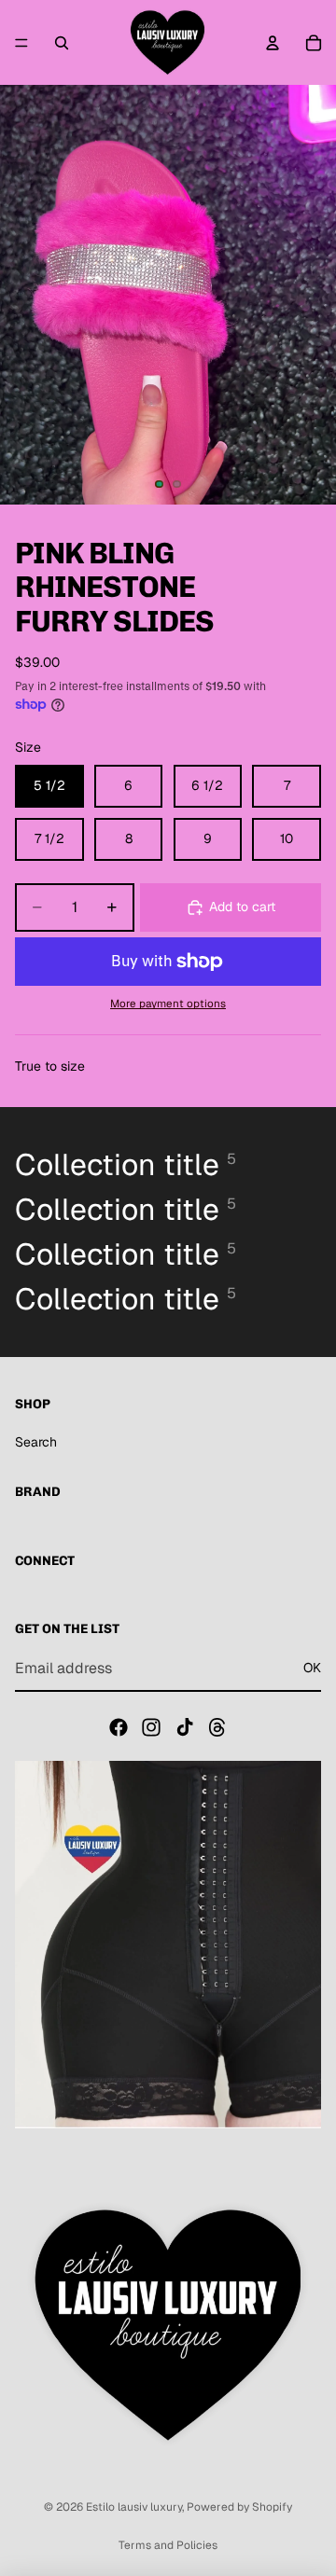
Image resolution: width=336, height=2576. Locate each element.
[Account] (273, 43)
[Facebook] (119, 1727)
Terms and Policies (168, 2545)
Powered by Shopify (239, 2507)
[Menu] (21, 43)
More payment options (168, 1003)
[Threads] (217, 1727)
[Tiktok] (185, 1727)
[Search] (62, 43)
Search (36, 1442)
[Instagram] (151, 1727)
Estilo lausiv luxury (134, 2507)
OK (312, 1668)
